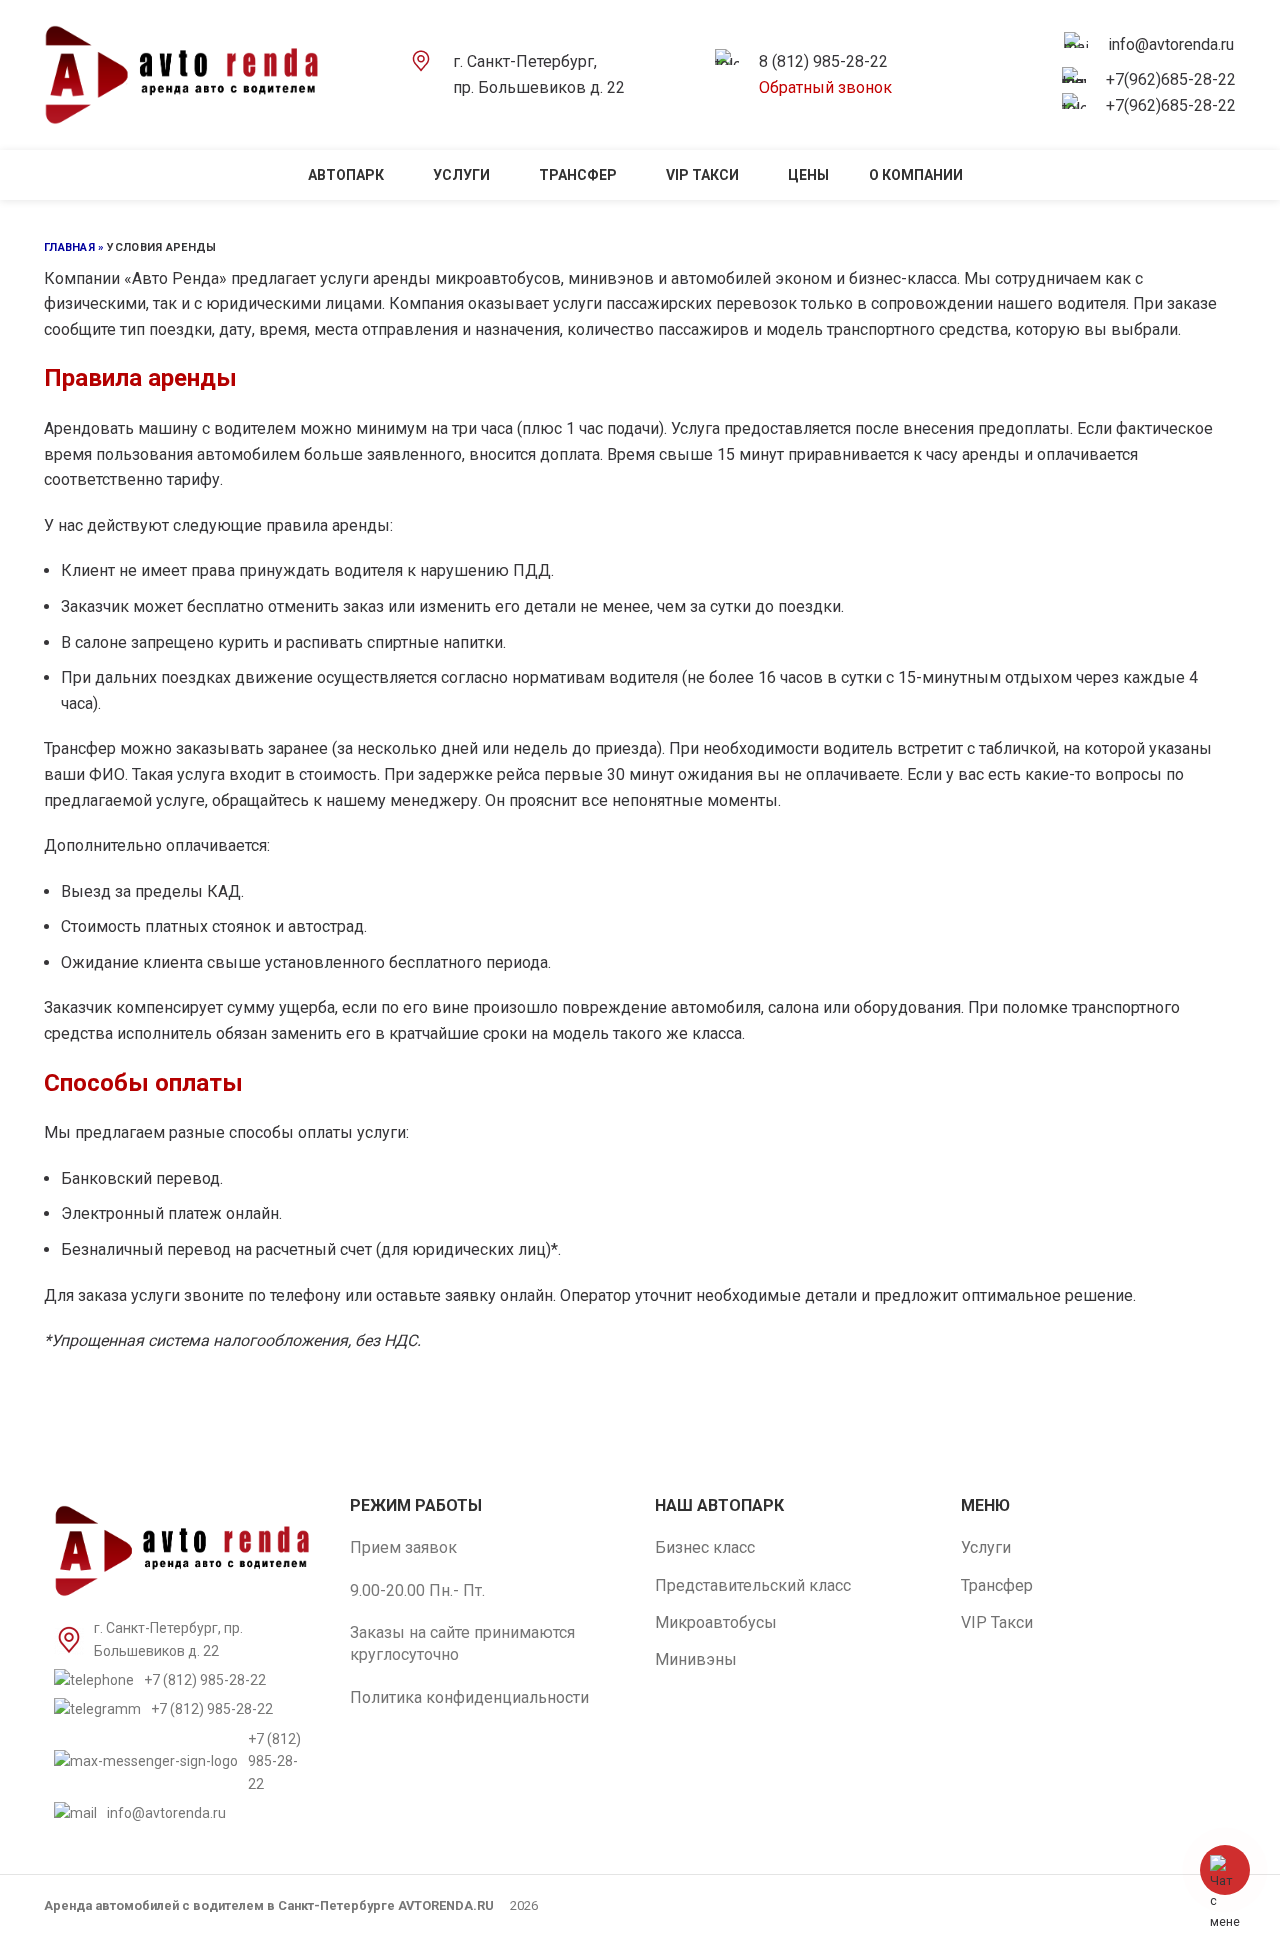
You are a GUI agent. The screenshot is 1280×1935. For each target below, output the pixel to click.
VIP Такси (997, 1622)
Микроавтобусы (716, 1622)
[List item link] (182, 1680)
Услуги (986, 1547)
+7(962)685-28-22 (1171, 79)
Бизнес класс (705, 1547)
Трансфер (997, 1585)
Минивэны (696, 1659)
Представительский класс (753, 1585)
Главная (69, 247)
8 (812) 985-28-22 (823, 61)
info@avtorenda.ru (1171, 44)
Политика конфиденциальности (469, 1697)
